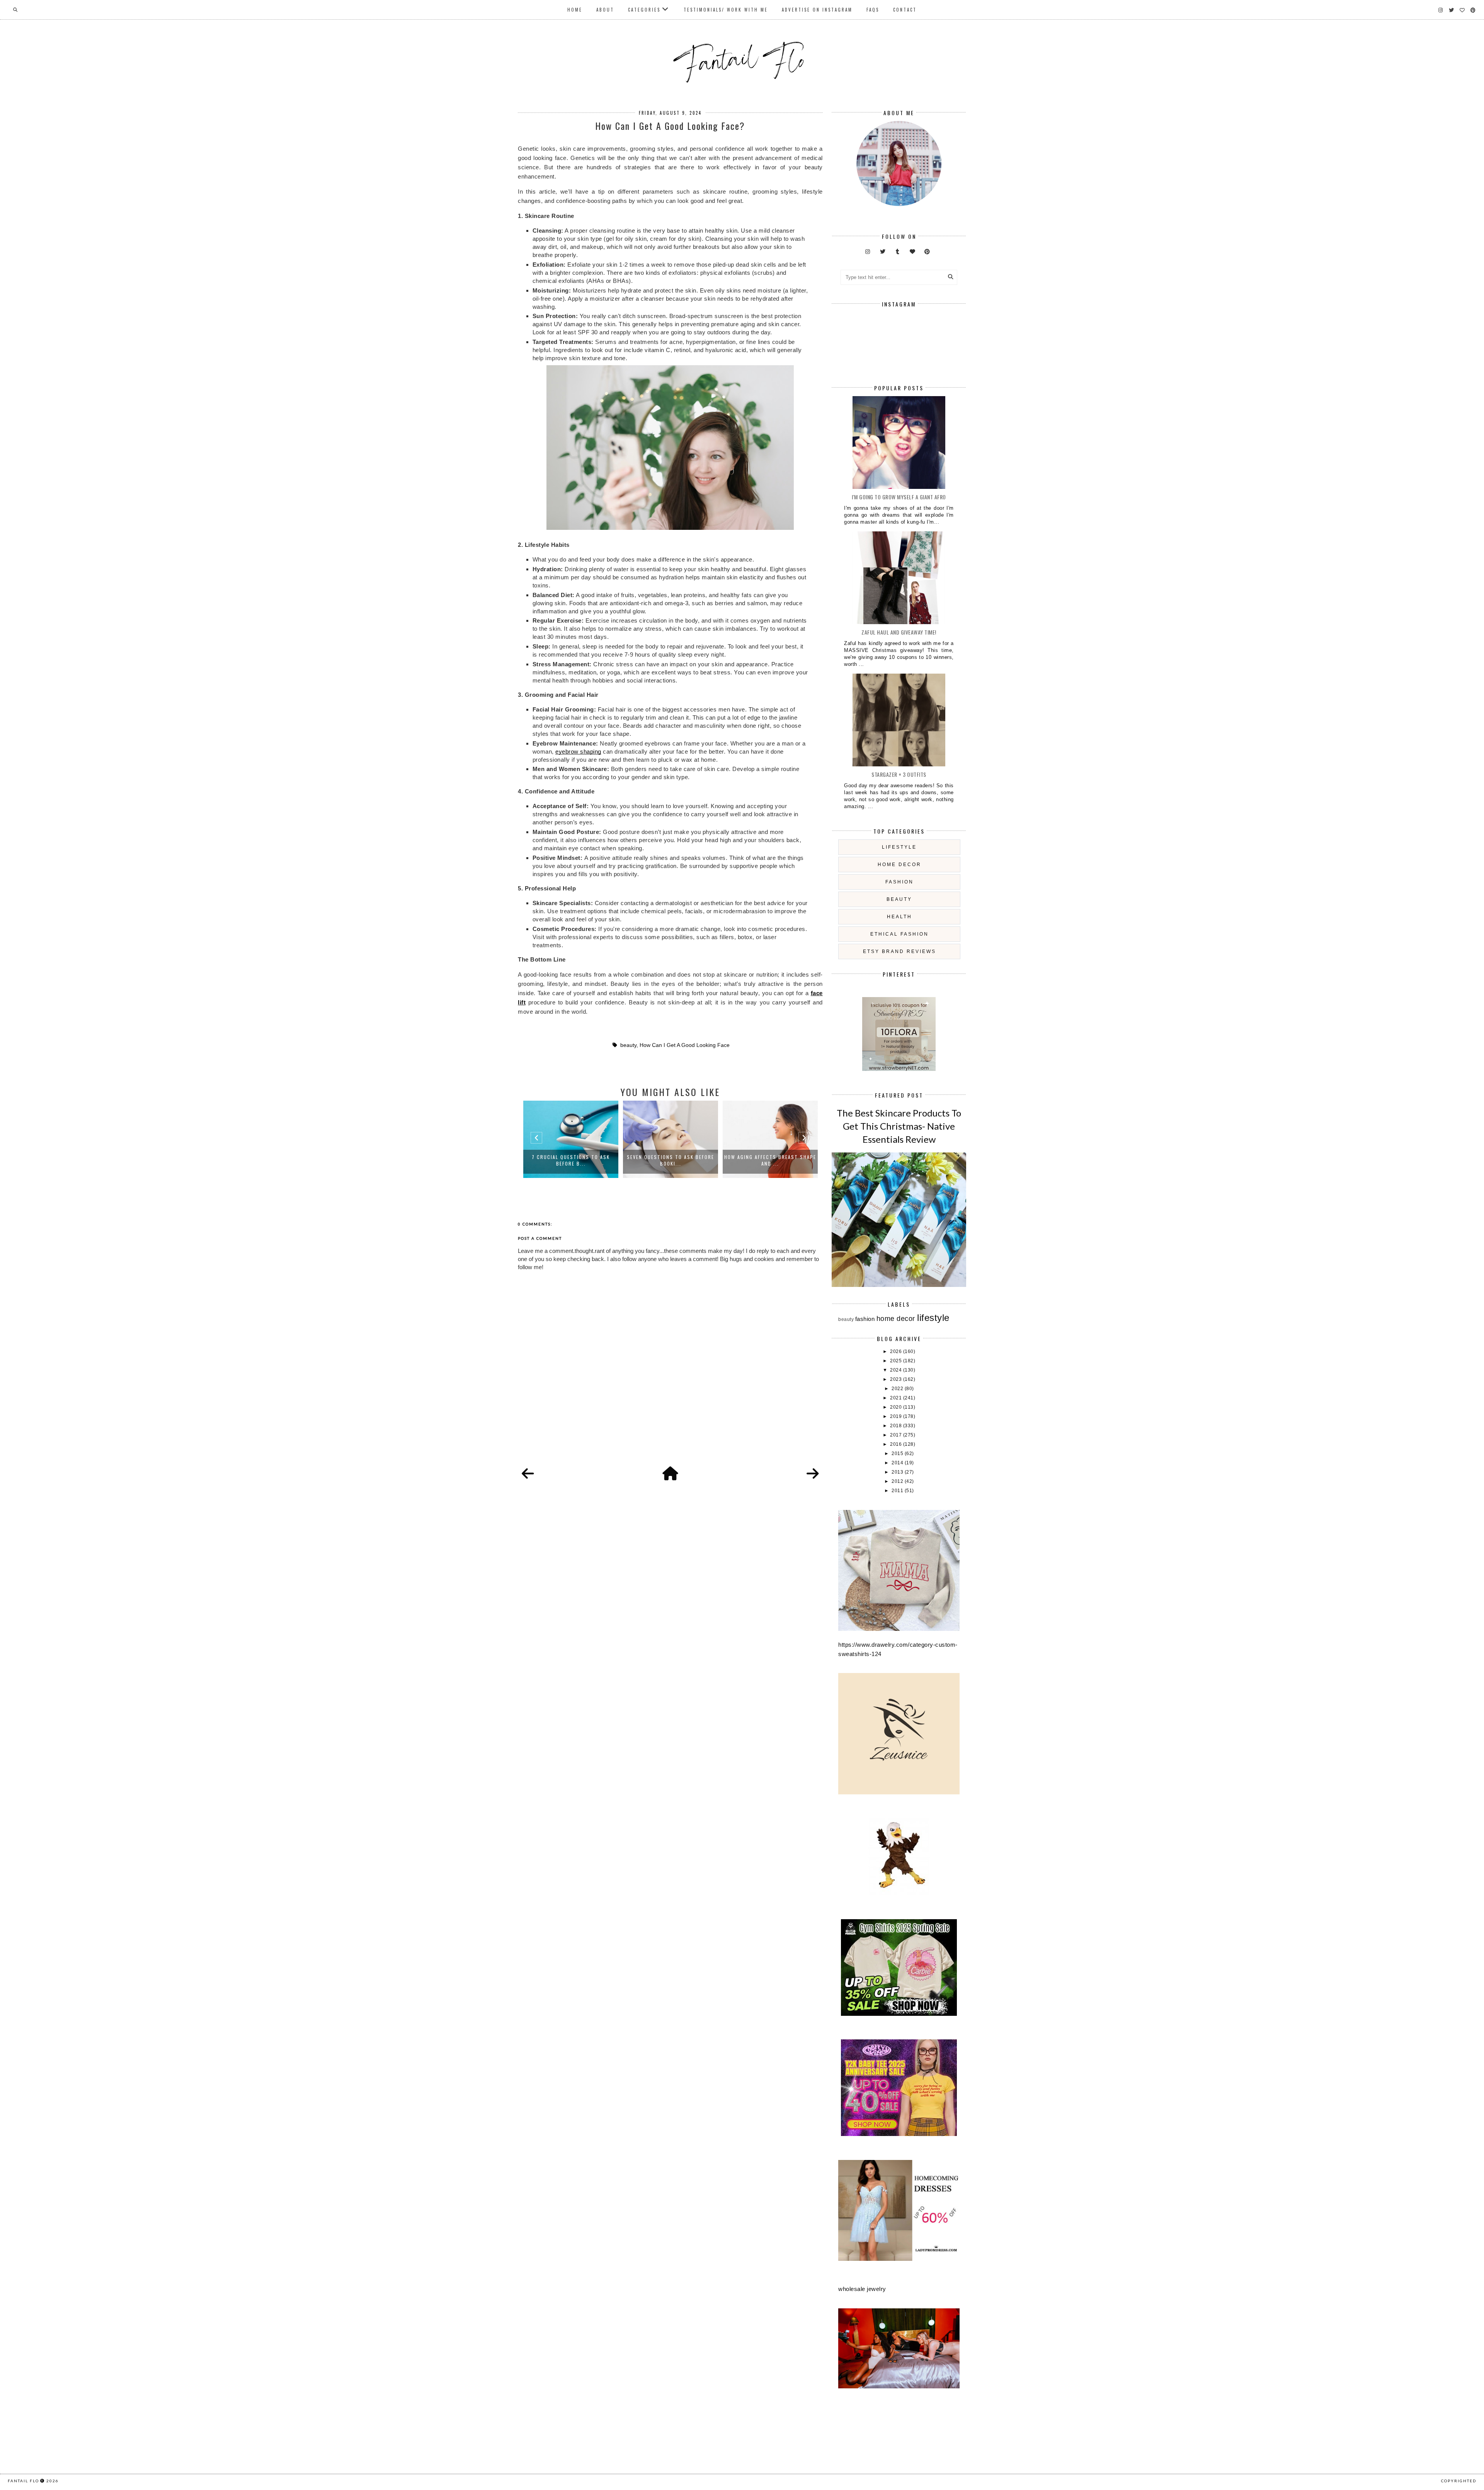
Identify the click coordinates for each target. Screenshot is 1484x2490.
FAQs (873, 10)
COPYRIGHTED (1459, 2481)
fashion (899, 882)
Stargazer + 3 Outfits (899, 774)
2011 (898, 1491)
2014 (898, 1463)
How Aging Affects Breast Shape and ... (671, 1160)
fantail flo (23, 2481)
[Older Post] (813, 1474)
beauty (628, 1045)
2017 (897, 1435)
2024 (897, 1370)
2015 (898, 1453)
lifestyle (899, 847)
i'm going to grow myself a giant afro (899, 497)
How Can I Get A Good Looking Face (685, 1045)
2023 (897, 1379)
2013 (898, 1472)
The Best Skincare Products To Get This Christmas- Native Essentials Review (899, 1126)
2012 (898, 1481)
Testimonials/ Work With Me (726, 10)
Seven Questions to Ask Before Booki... (571, 1160)
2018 (897, 1426)
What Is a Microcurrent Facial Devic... (770, 1160)
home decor (899, 865)
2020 (897, 1407)
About (605, 10)
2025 (897, 1361)
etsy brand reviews (899, 951)
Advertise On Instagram (817, 10)
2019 (897, 1416)
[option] (571, 1139)
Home (575, 10)
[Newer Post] (528, 1474)
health (899, 917)
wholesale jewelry (862, 2289)
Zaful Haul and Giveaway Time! (899, 632)
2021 (897, 1398)
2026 (897, 1351)
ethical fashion (899, 934)
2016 (897, 1444)
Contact (905, 10)
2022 (898, 1389)
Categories (644, 10)
